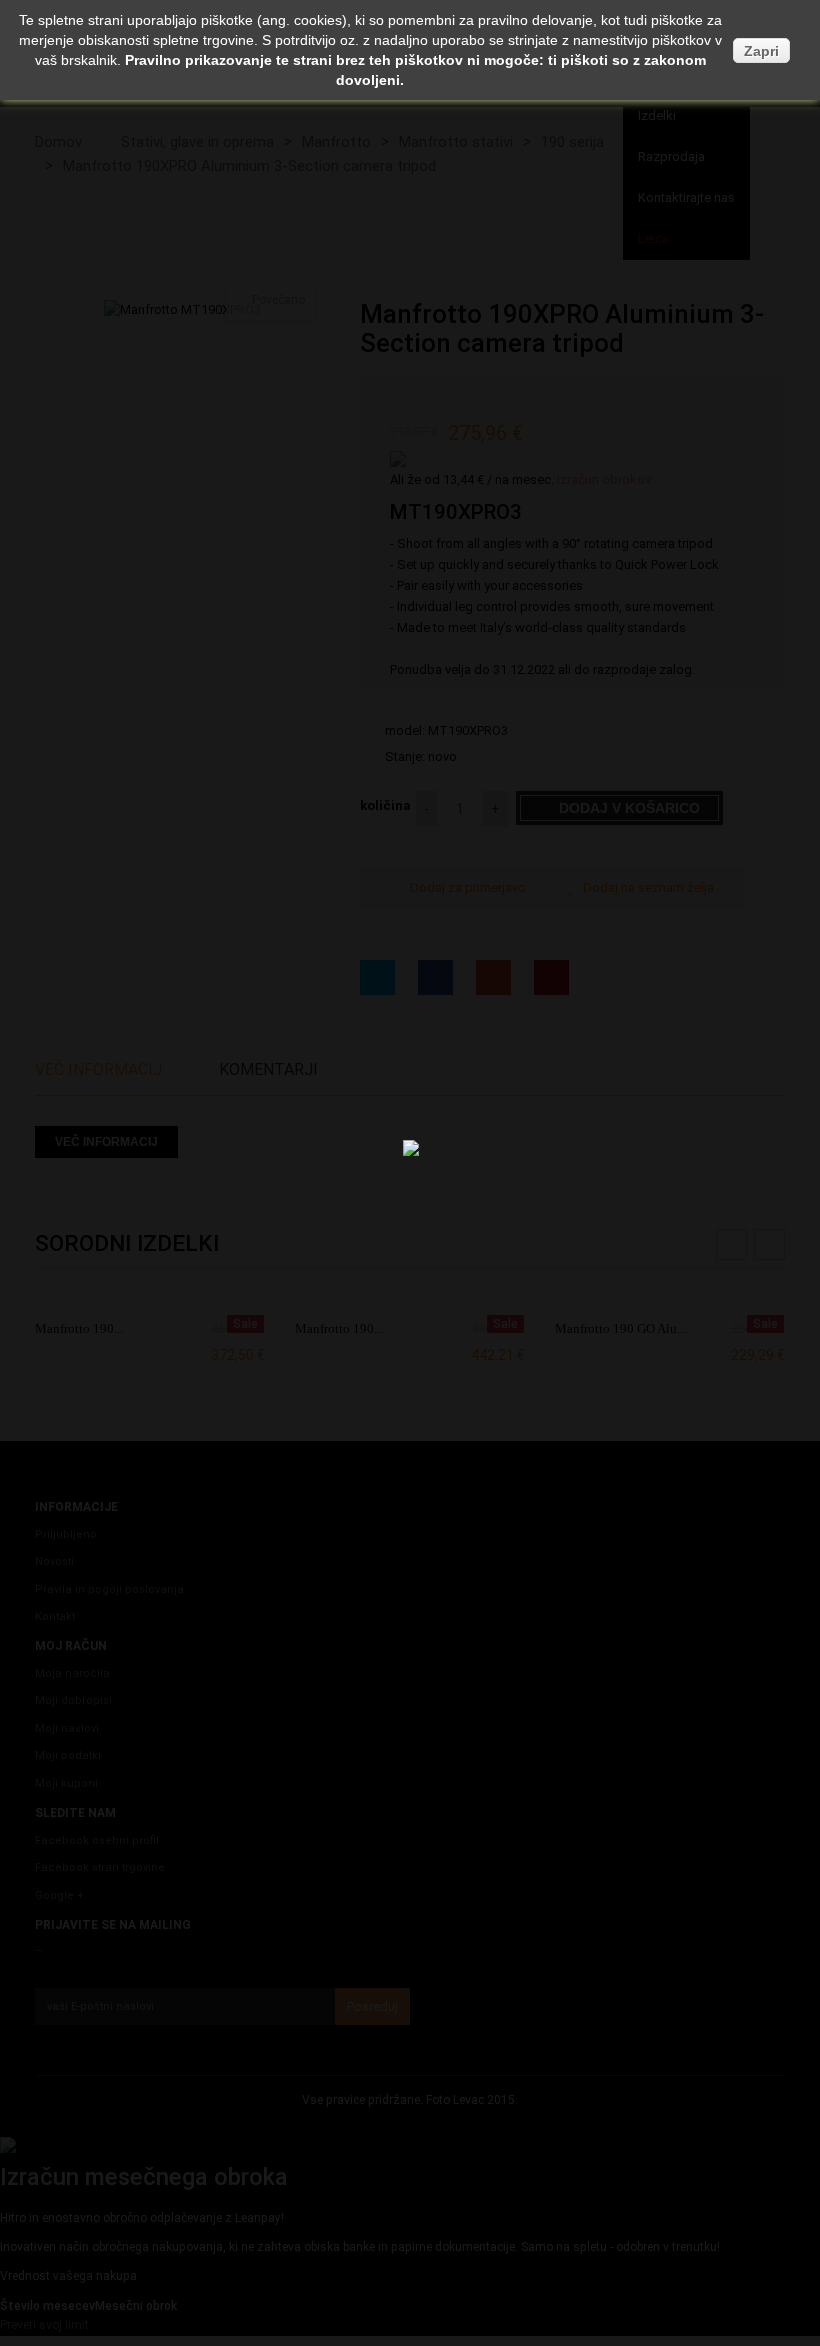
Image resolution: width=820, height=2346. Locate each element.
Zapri (761, 51)
